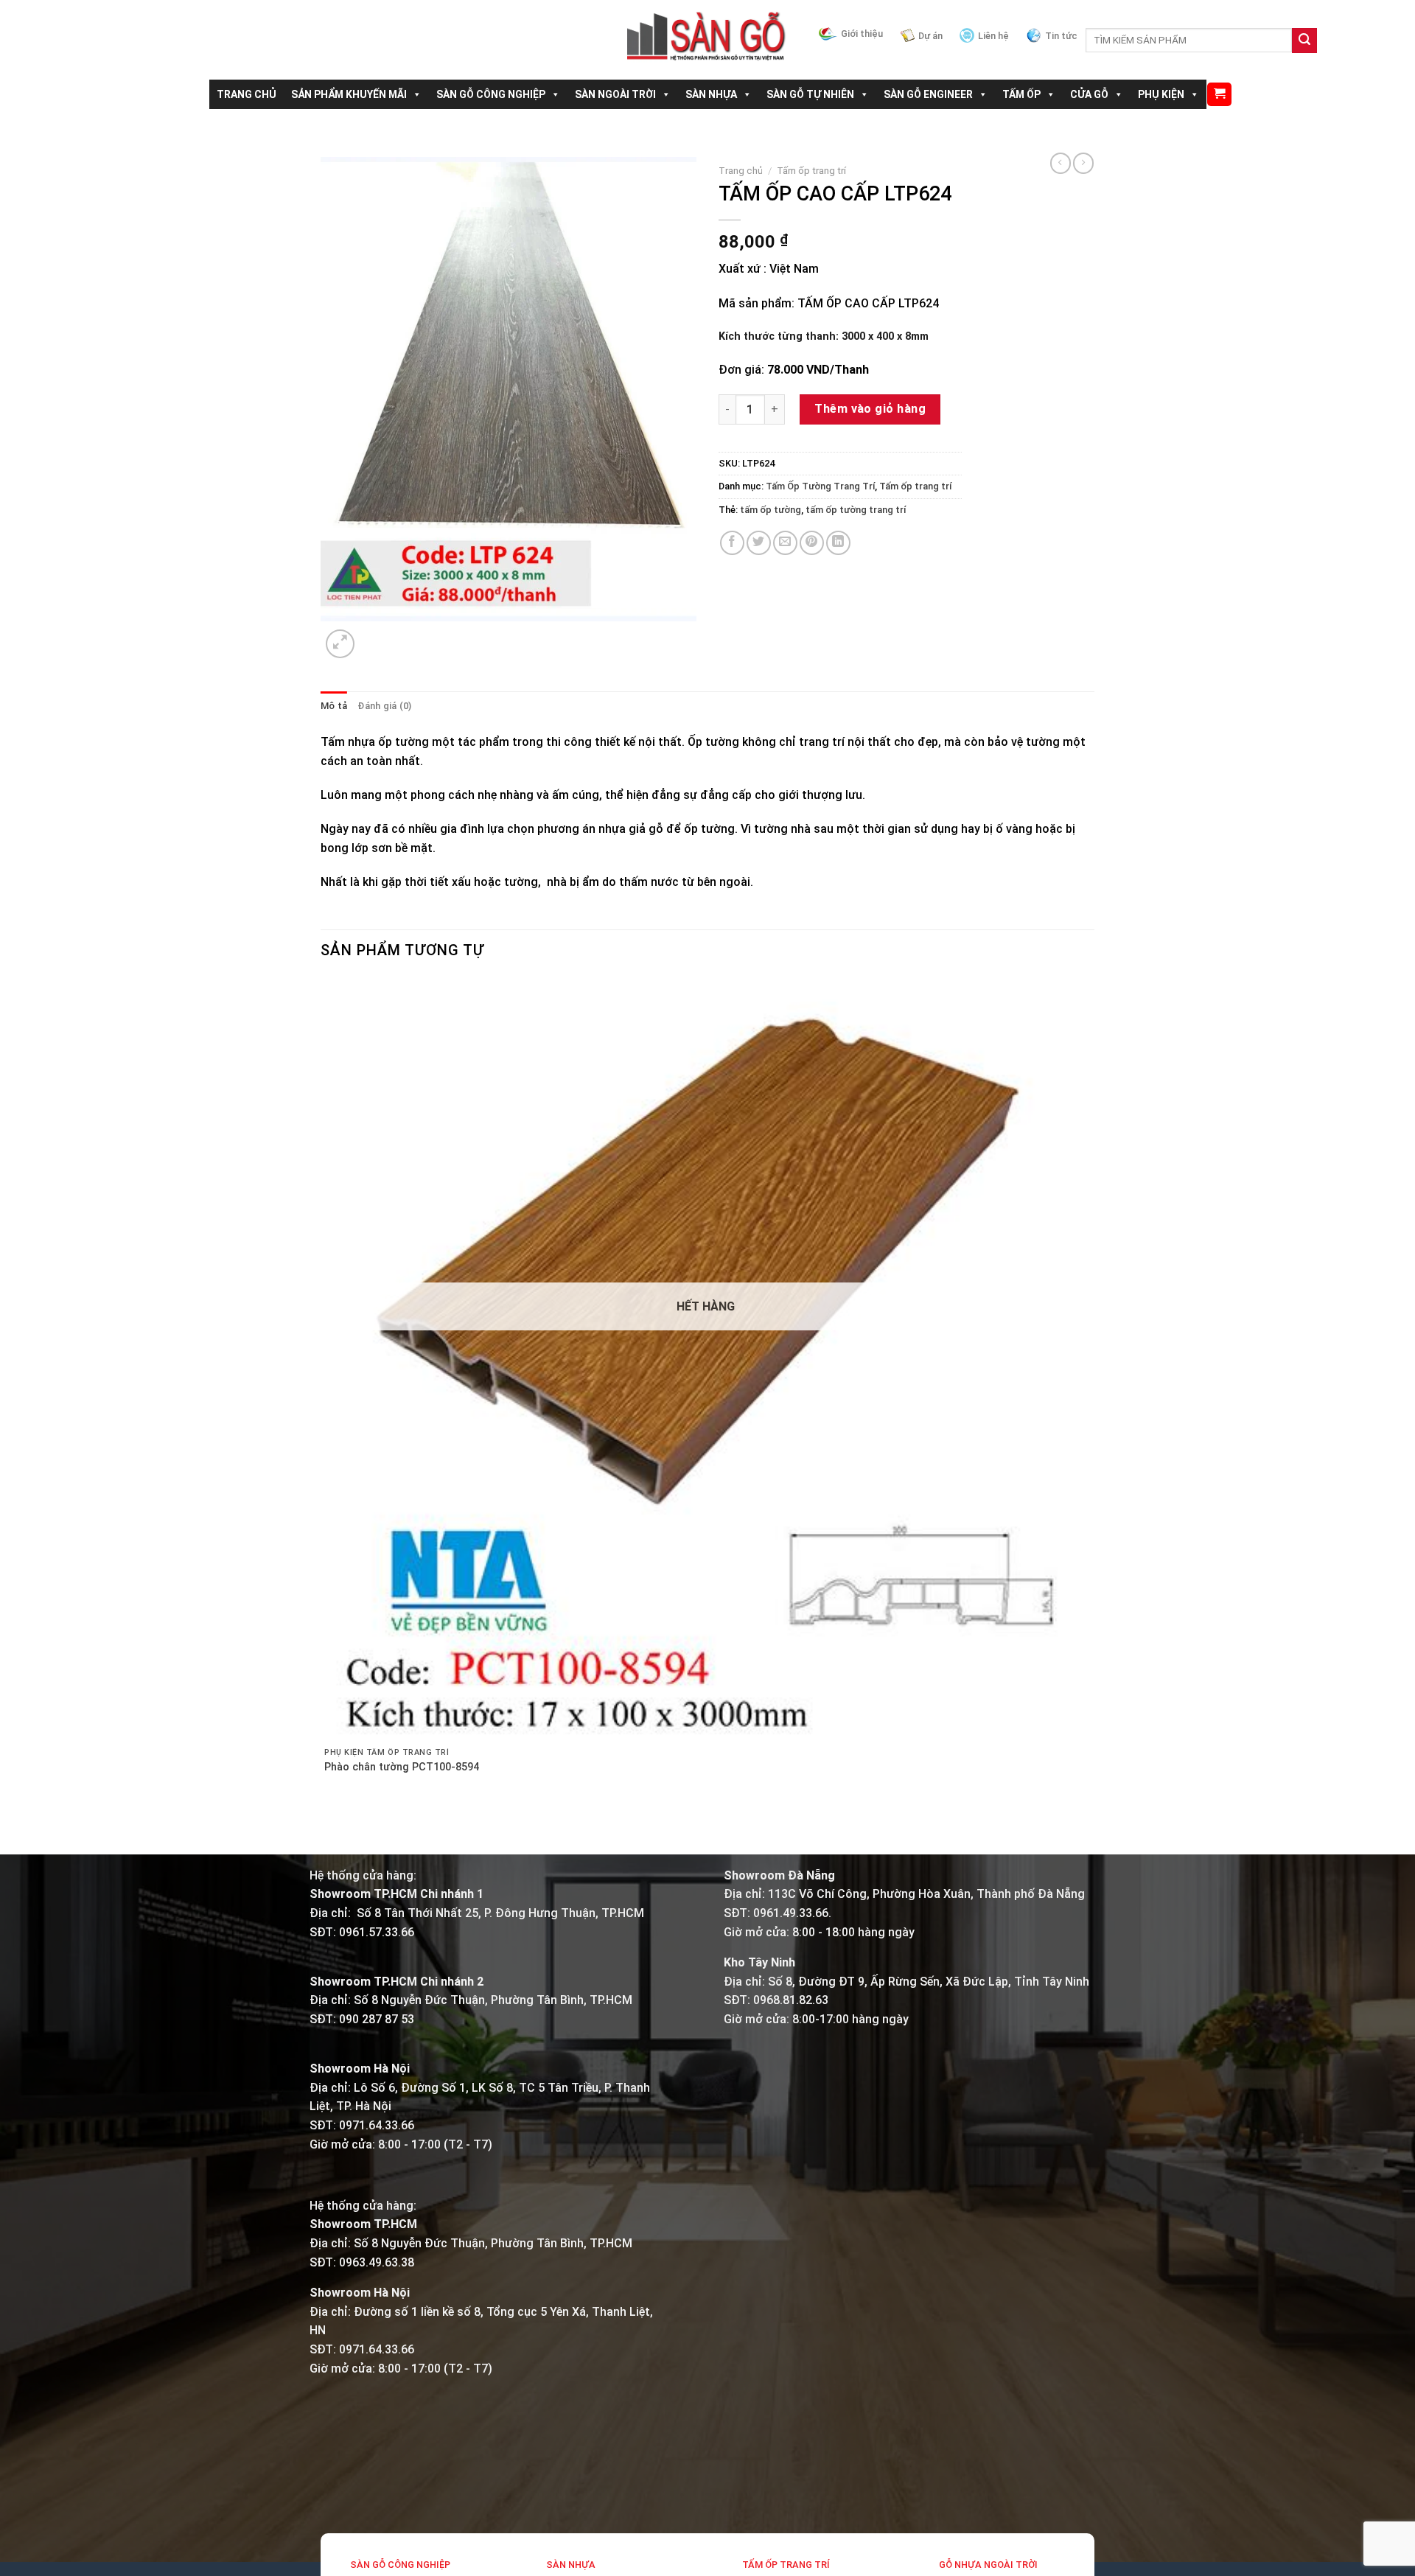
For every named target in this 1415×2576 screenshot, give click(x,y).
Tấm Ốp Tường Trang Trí (820, 486)
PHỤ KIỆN (1161, 94)
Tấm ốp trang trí (811, 170)
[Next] (375, 636)
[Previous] (328, 1828)
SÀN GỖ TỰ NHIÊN (810, 94)
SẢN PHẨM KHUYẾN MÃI (349, 94)
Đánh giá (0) (384, 706)
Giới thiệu (862, 34)
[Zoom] (340, 644)
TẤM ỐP (1021, 94)
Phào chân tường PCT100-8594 (402, 1767)
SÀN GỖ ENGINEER (928, 94)
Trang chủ (741, 170)
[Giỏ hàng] (1219, 95)
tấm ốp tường (771, 510)
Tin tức (1061, 36)
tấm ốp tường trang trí (856, 510)
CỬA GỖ (1089, 94)
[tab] (334, 706)
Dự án (930, 36)
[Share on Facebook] (732, 543)
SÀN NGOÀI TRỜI (615, 94)
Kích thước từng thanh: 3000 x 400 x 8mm (824, 336)
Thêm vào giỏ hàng (870, 409)
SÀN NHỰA (711, 94)
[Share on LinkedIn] (838, 543)
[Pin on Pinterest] (812, 543)
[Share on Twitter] (759, 543)
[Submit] (1304, 41)
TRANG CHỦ (247, 94)
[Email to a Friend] (785, 543)
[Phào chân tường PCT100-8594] (706, 1359)
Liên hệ (993, 36)
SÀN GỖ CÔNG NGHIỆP (491, 94)
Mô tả (334, 706)
